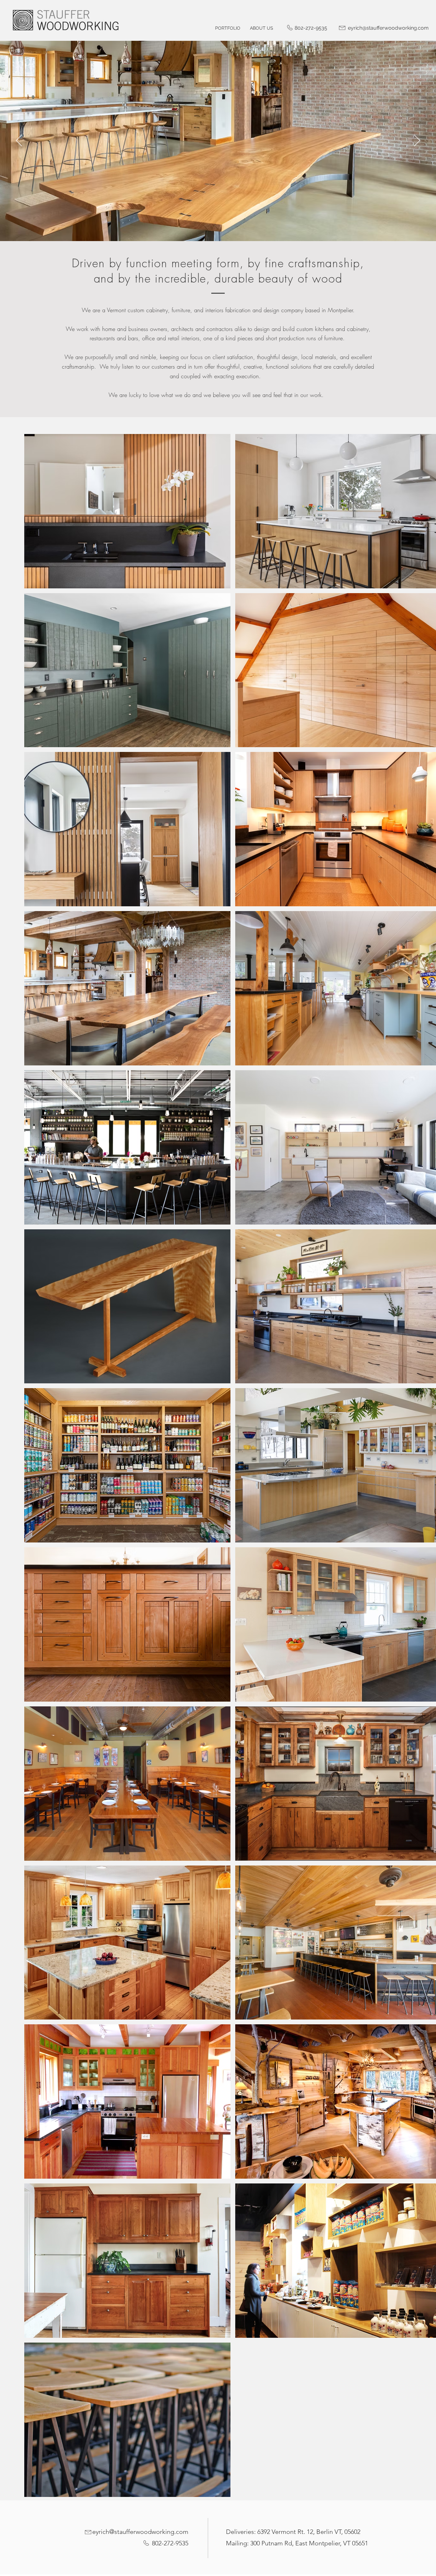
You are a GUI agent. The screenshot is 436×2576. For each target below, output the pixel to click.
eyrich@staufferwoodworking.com (140, 2532)
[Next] (417, 141)
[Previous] (19, 141)
